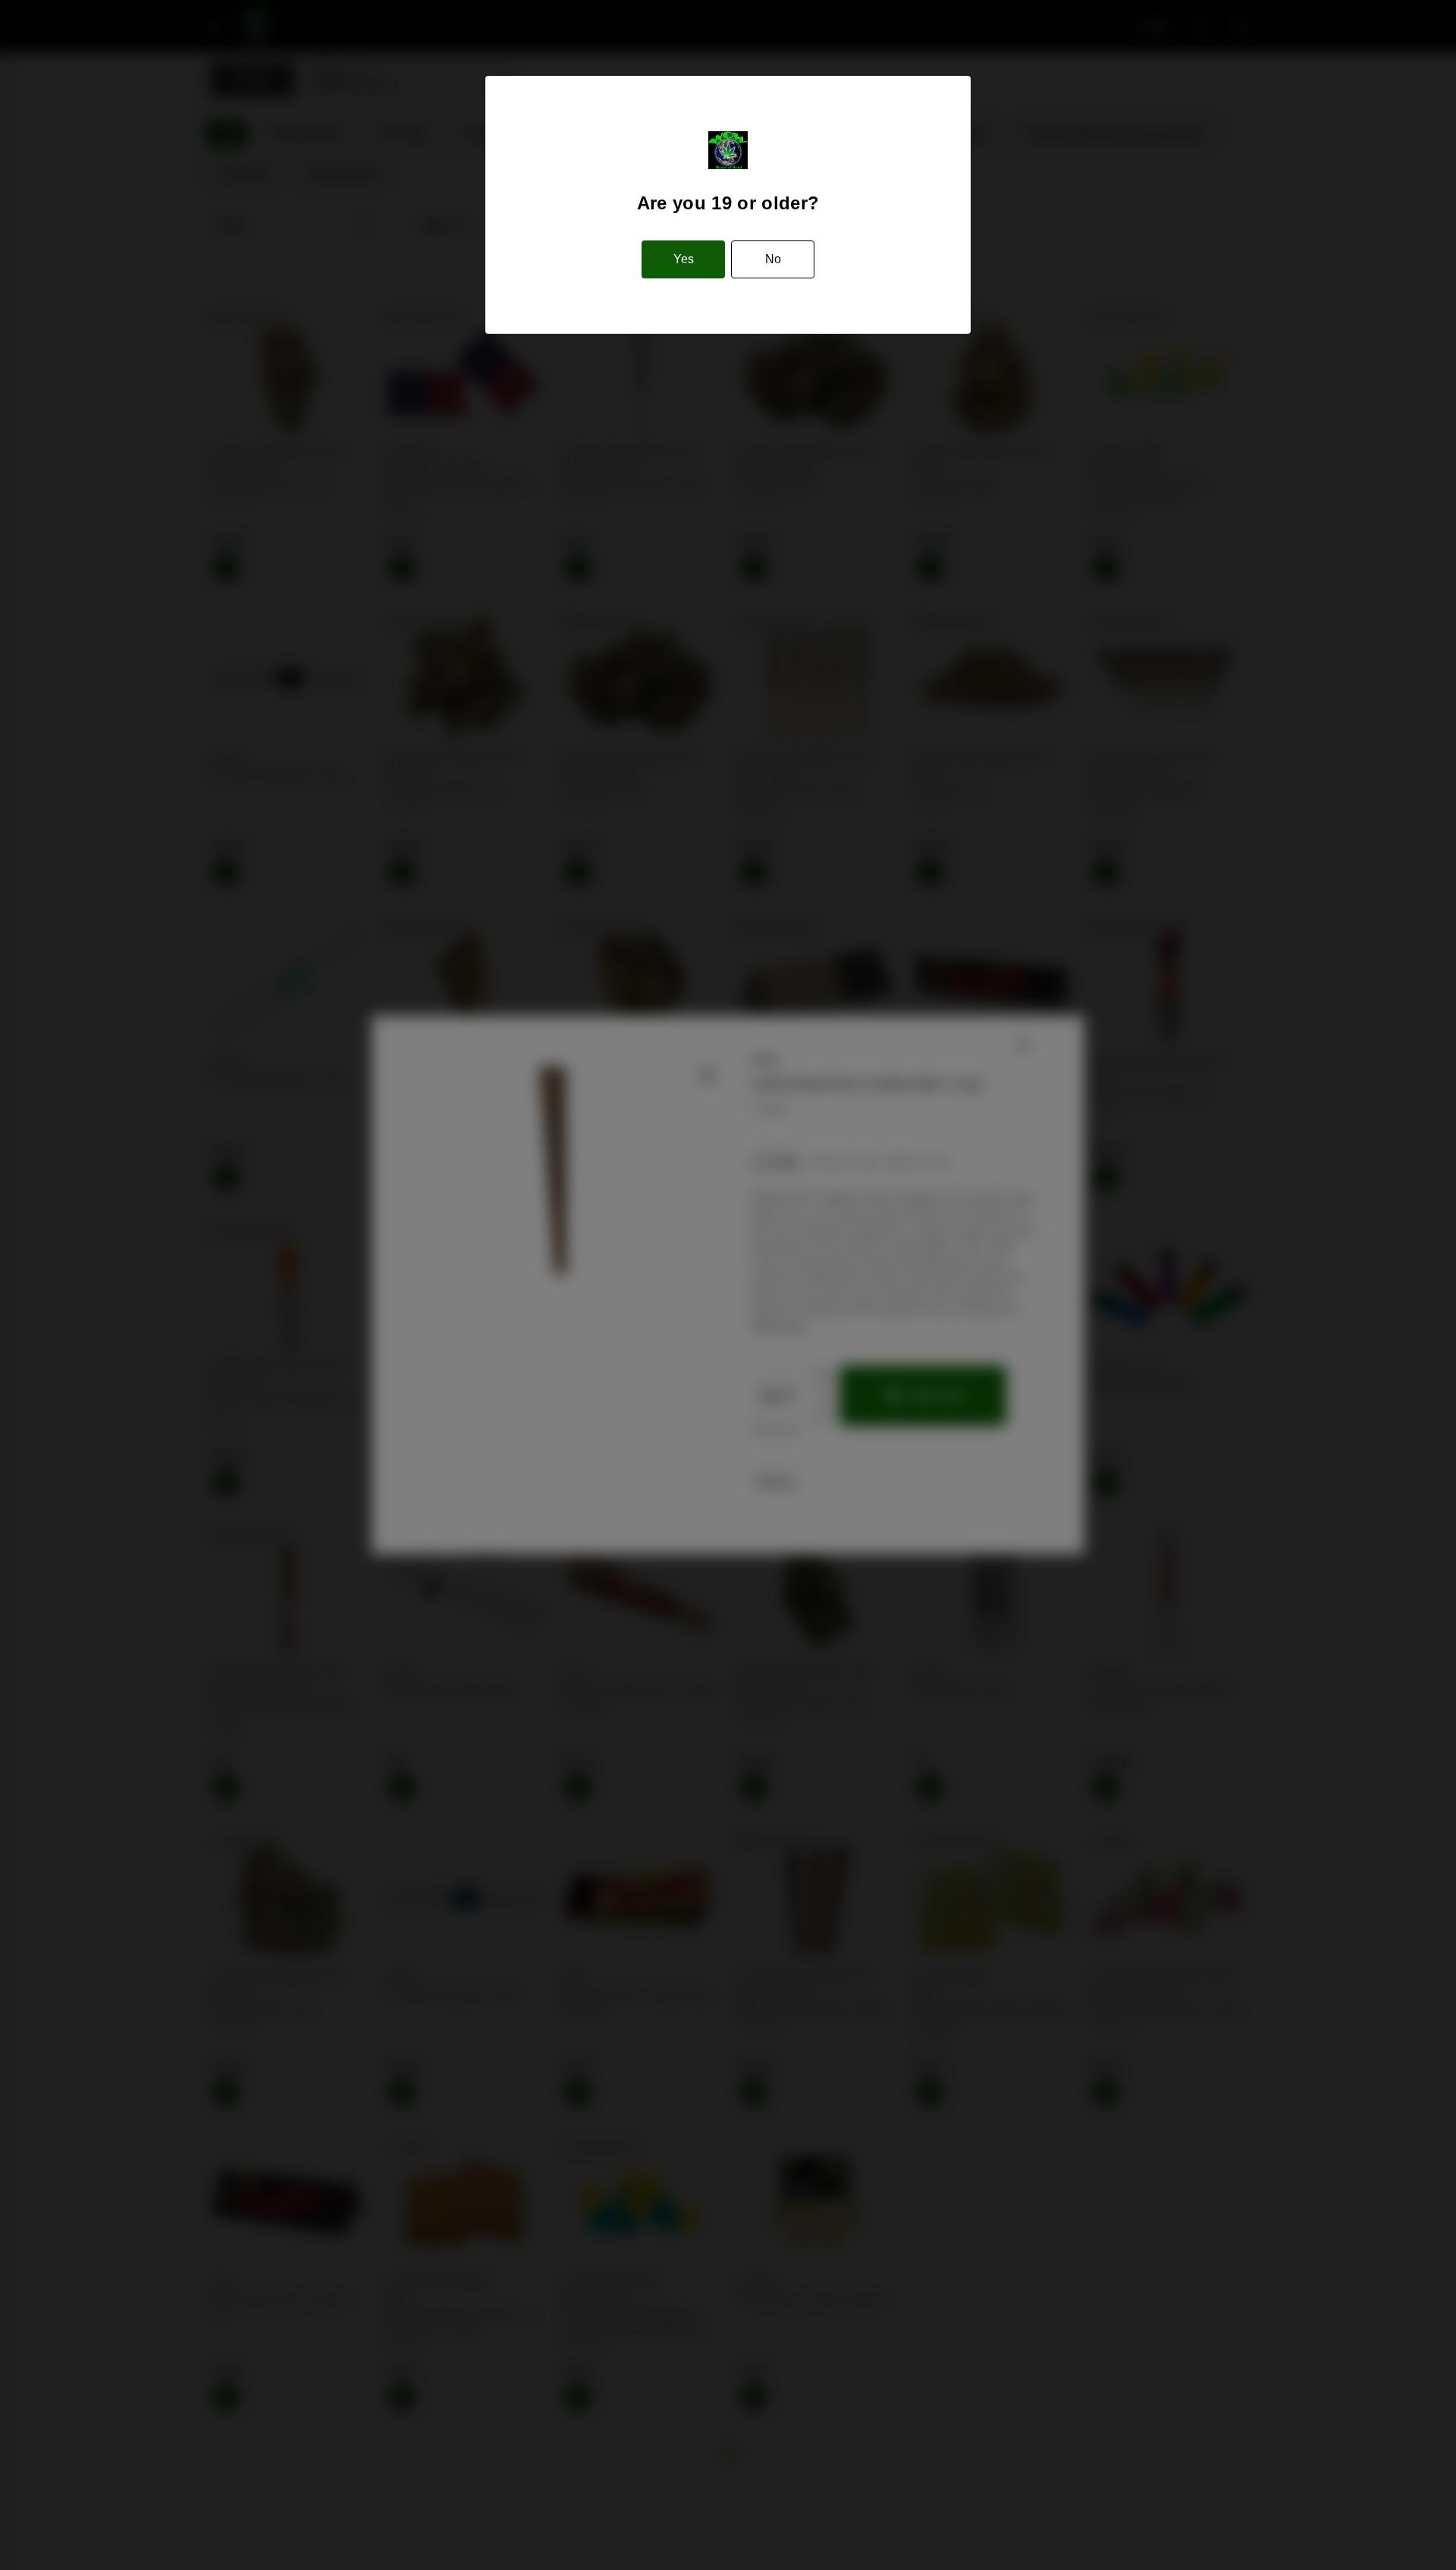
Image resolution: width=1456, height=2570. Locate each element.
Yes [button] (684, 259)
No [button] (773, 259)
